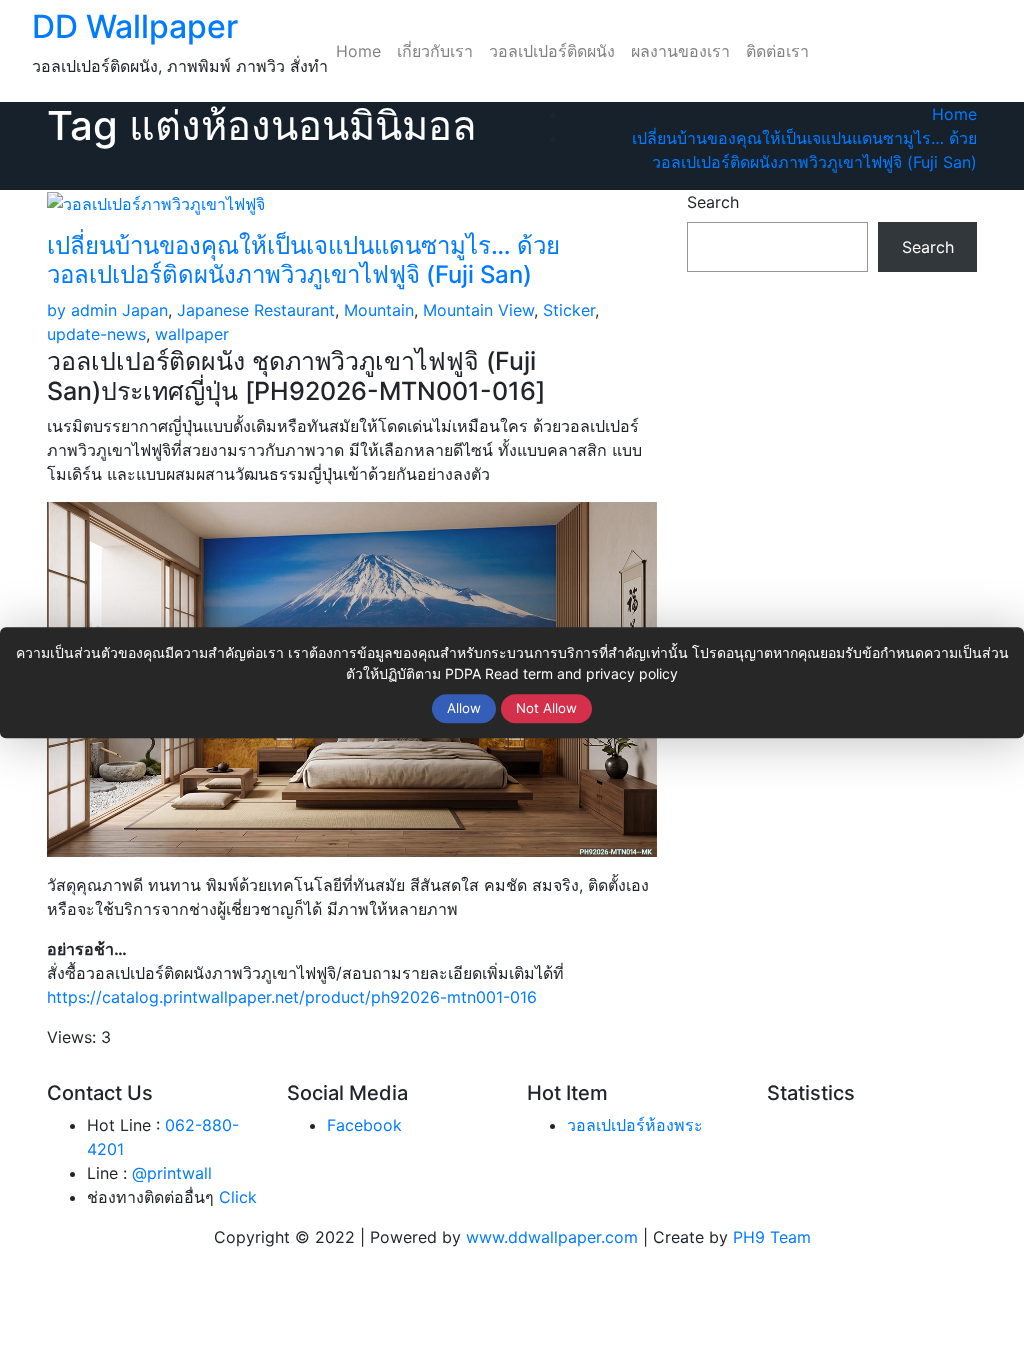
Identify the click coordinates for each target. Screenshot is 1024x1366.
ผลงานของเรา (680, 51)
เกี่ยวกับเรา (435, 51)
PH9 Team (772, 1237)
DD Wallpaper (135, 26)
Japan (145, 310)
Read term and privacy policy (581, 673)
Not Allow (546, 708)
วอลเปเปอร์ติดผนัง (552, 51)
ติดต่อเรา (777, 51)
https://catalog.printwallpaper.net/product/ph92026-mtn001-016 (292, 997)
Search (713, 202)
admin (82, 310)
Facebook (364, 1125)
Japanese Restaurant (256, 310)
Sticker (569, 310)
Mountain (379, 310)
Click (238, 1197)
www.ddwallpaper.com (552, 1237)
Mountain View (478, 310)
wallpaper (192, 334)
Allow (464, 708)
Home (358, 51)
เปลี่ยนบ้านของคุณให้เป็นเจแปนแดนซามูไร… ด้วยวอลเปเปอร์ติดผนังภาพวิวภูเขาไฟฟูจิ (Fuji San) (303, 260)
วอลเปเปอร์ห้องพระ (635, 1125)
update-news (96, 334)
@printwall (172, 1173)
